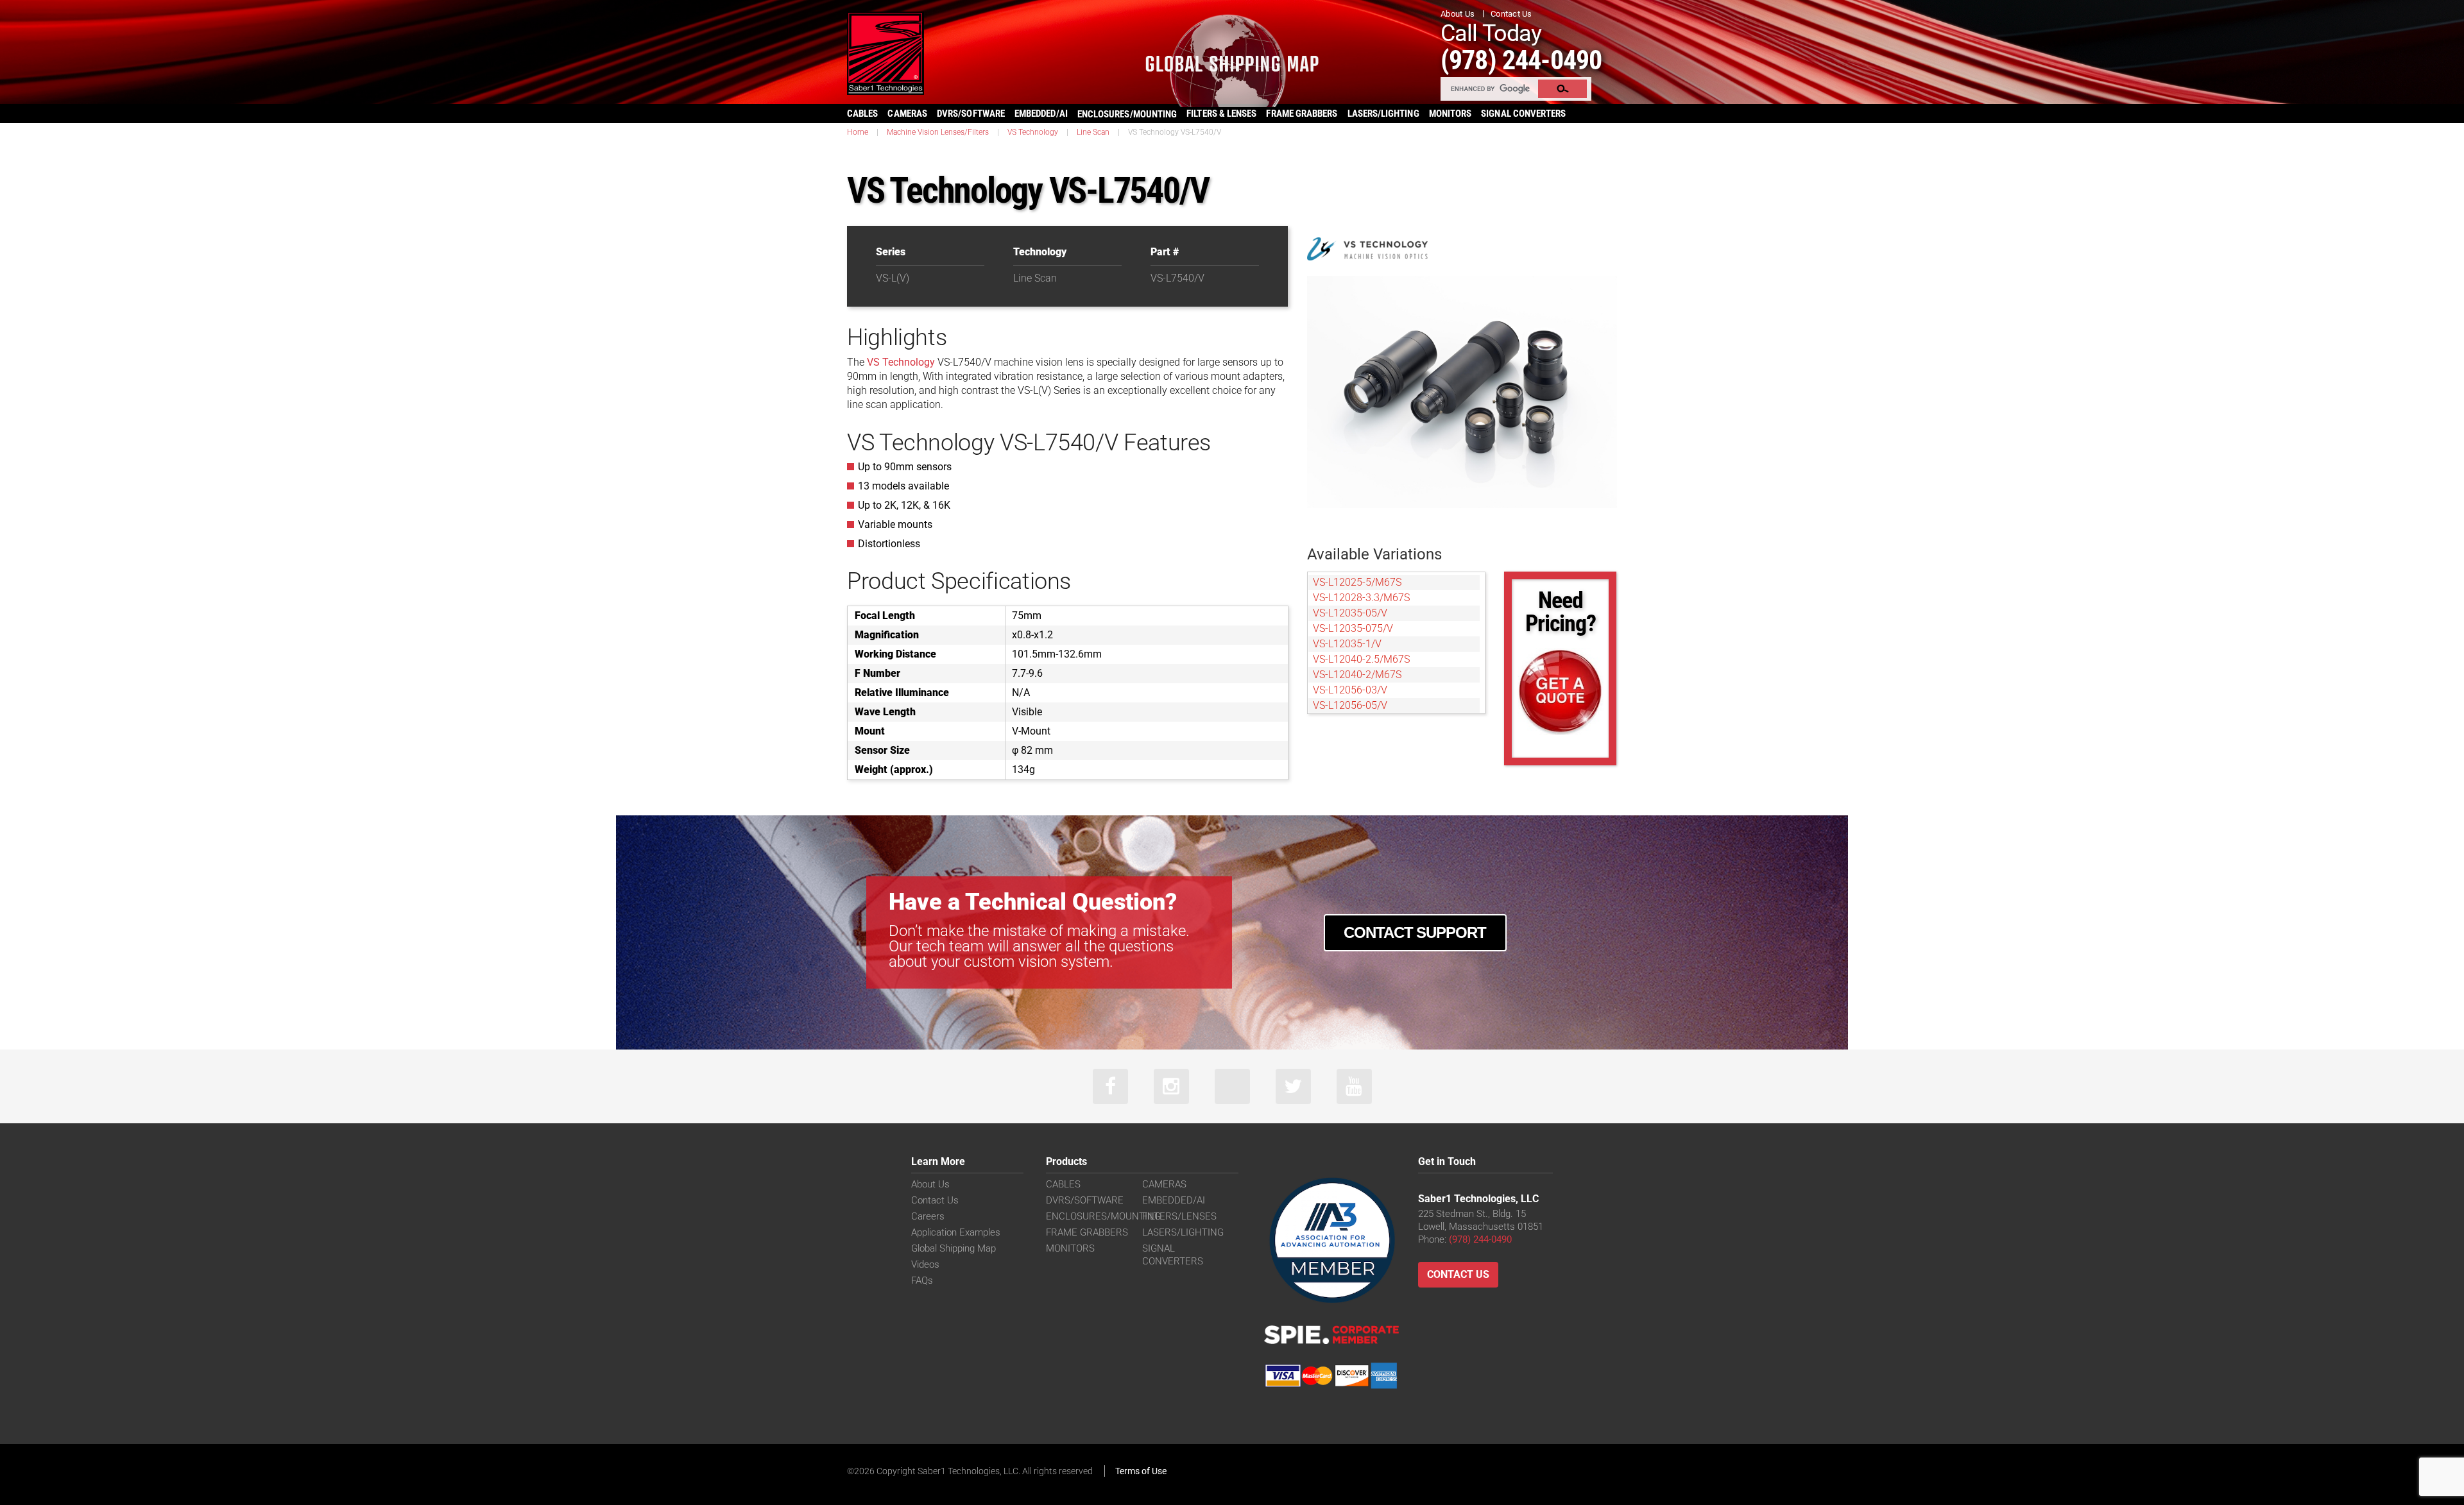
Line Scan (1093, 132)
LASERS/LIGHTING (1383, 114)
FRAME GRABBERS (1302, 114)
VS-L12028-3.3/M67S (1361, 598)
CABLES (862, 114)
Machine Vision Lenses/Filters (938, 132)
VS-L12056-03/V (1350, 690)
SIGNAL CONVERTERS (1523, 114)
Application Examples (956, 1232)
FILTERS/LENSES (1179, 1216)
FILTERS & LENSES (1221, 114)
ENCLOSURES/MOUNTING (1103, 1216)
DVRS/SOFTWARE (971, 114)
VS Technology (1033, 132)
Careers (928, 1216)
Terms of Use (1141, 1471)
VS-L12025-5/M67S (1357, 582)
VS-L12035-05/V (1350, 613)
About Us (1458, 14)
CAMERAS (907, 114)
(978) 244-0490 (1521, 60)
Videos (925, 1264)
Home (858, 132)
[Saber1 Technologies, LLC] (886, 52)
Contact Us (1511, 14)
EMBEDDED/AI (1041, 114)
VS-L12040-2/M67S (1357, 675)
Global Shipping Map (954, 1248)
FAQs (922, 1280)
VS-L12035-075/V (1353, 628)
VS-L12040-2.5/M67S (1361, 659)
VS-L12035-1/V (1347, 644)
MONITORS (1450, 114)
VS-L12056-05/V (1350, 705)
